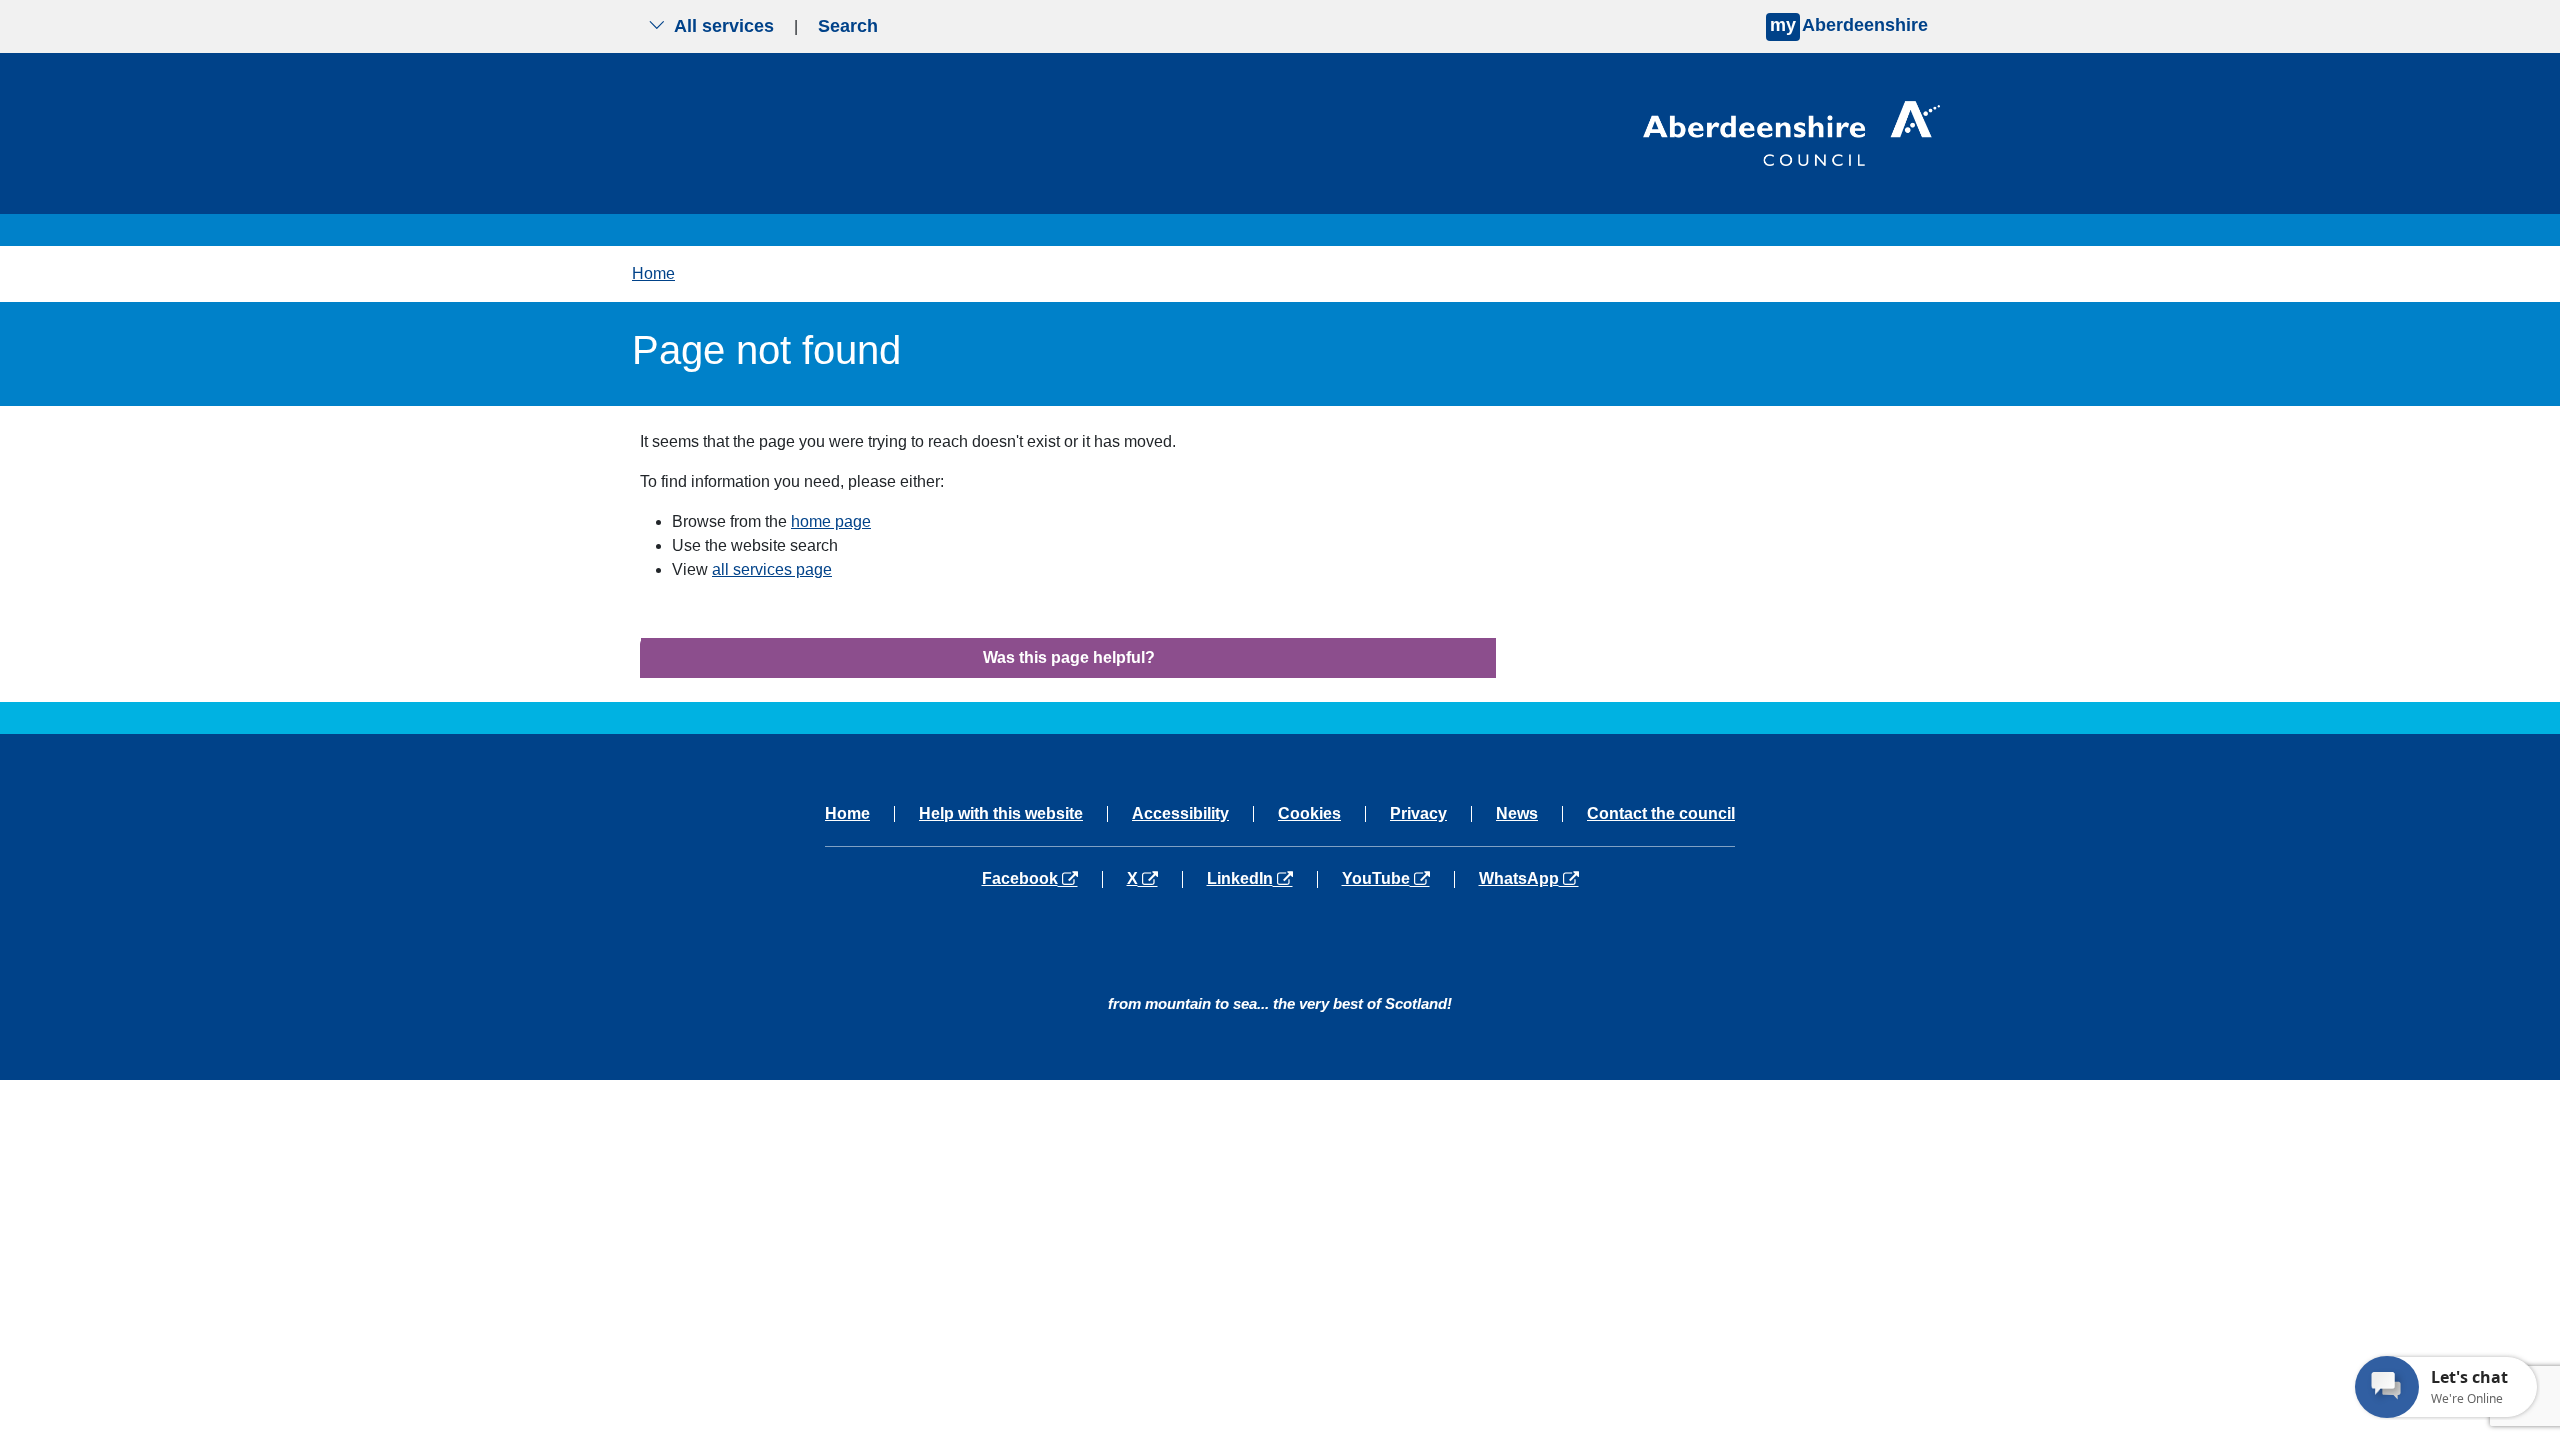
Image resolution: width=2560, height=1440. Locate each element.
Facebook (1042, 879)
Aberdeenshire (1849, 25)
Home (653, 273)
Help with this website (1001, 814)
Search (848, 26)
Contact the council (1661, 814)
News (1517, 814)
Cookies (1309, 814)
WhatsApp (1528, 879)
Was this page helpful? (1069, 657)
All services (724, 26)
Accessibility (1180, 814)
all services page (772, 569)
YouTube (1397, 879)
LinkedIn (1261, 879)
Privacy (1418, 814)
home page (831, 521)
